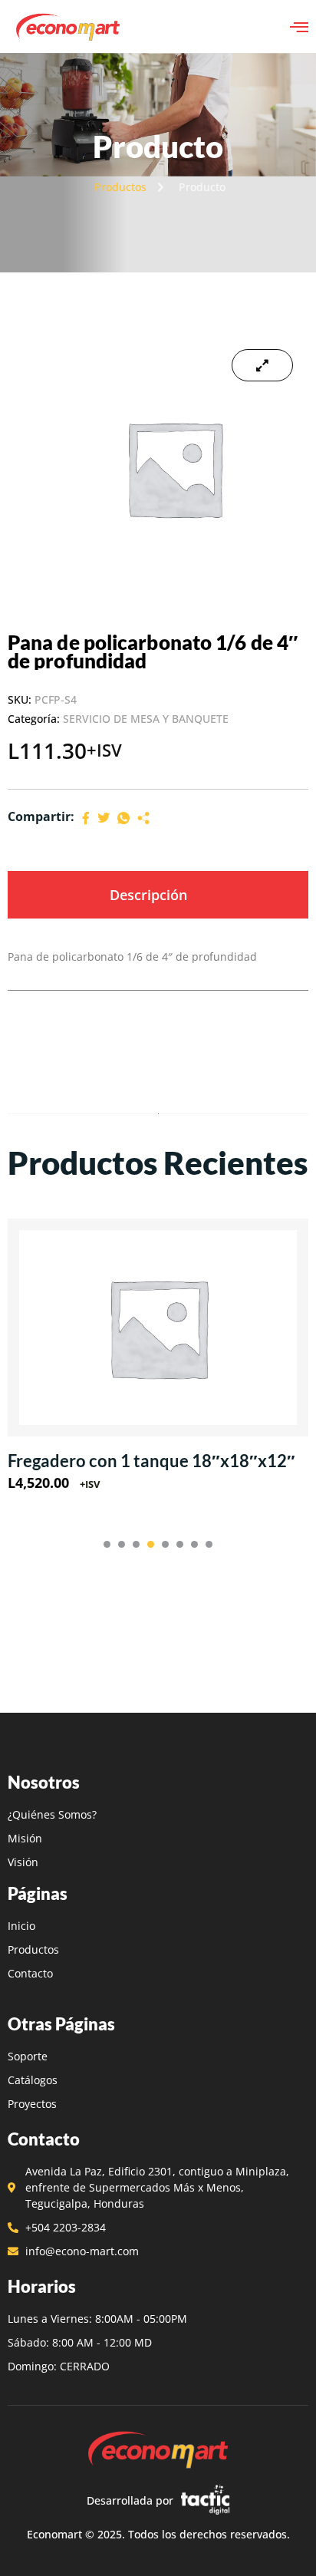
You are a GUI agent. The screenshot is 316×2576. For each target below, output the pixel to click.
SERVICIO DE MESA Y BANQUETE (146, 719)
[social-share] (86, 817)
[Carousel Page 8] (209, 1544)
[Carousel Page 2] (122, 1544)
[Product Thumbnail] (262, 365)
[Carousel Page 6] (180, 1544)
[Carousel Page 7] (194, 1544)
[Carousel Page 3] (136, 1544)
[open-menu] (299, 27)
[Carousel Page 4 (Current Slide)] (151, 1544)
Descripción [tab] (148, 895)
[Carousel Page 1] (107, 1544)
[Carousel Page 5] (165, 1544)
